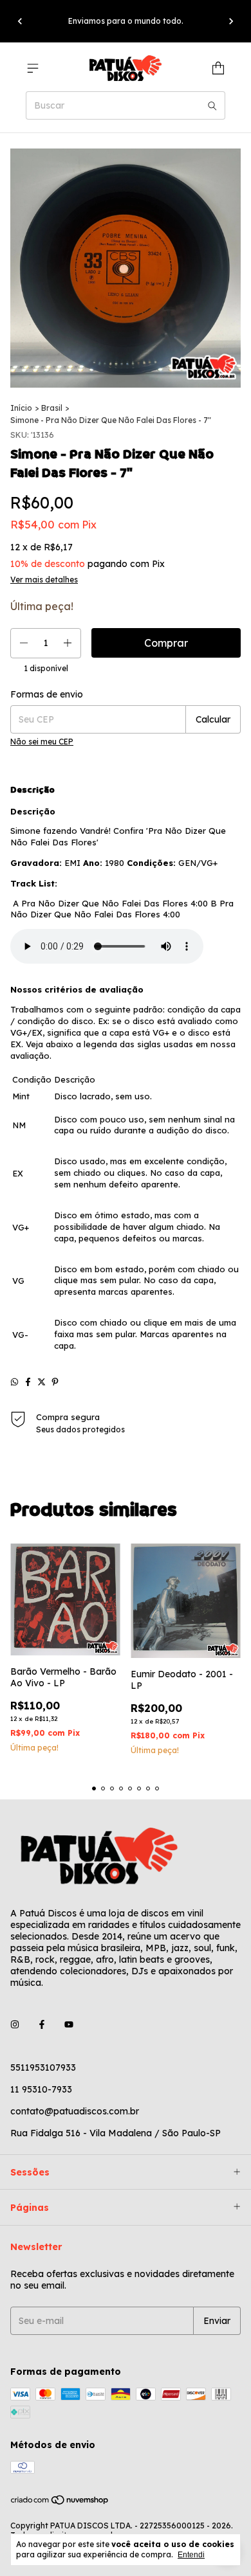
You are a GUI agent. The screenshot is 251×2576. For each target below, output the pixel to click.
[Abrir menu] (33, 68)
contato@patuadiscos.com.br (75, 2111)
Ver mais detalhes (44, 580)
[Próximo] (231, 21)
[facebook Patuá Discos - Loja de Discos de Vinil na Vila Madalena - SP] (42, 2025)
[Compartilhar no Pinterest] (55, 1382)
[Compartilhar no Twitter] (42, 1382)
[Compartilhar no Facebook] (28, 1382)
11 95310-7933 (41, 2089)
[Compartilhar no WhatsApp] (14, 1382)
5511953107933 (43, 2067)
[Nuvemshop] (60, 2502)
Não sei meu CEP (42, 742)
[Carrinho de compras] (218, 68)
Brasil (52, 408)
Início (21, 408)
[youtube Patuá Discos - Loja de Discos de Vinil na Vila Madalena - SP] (69, 2025)
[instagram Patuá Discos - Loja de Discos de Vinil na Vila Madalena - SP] (15, 2025)
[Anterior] (20, 21)
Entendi (191, 2555)
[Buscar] (212, 105)
